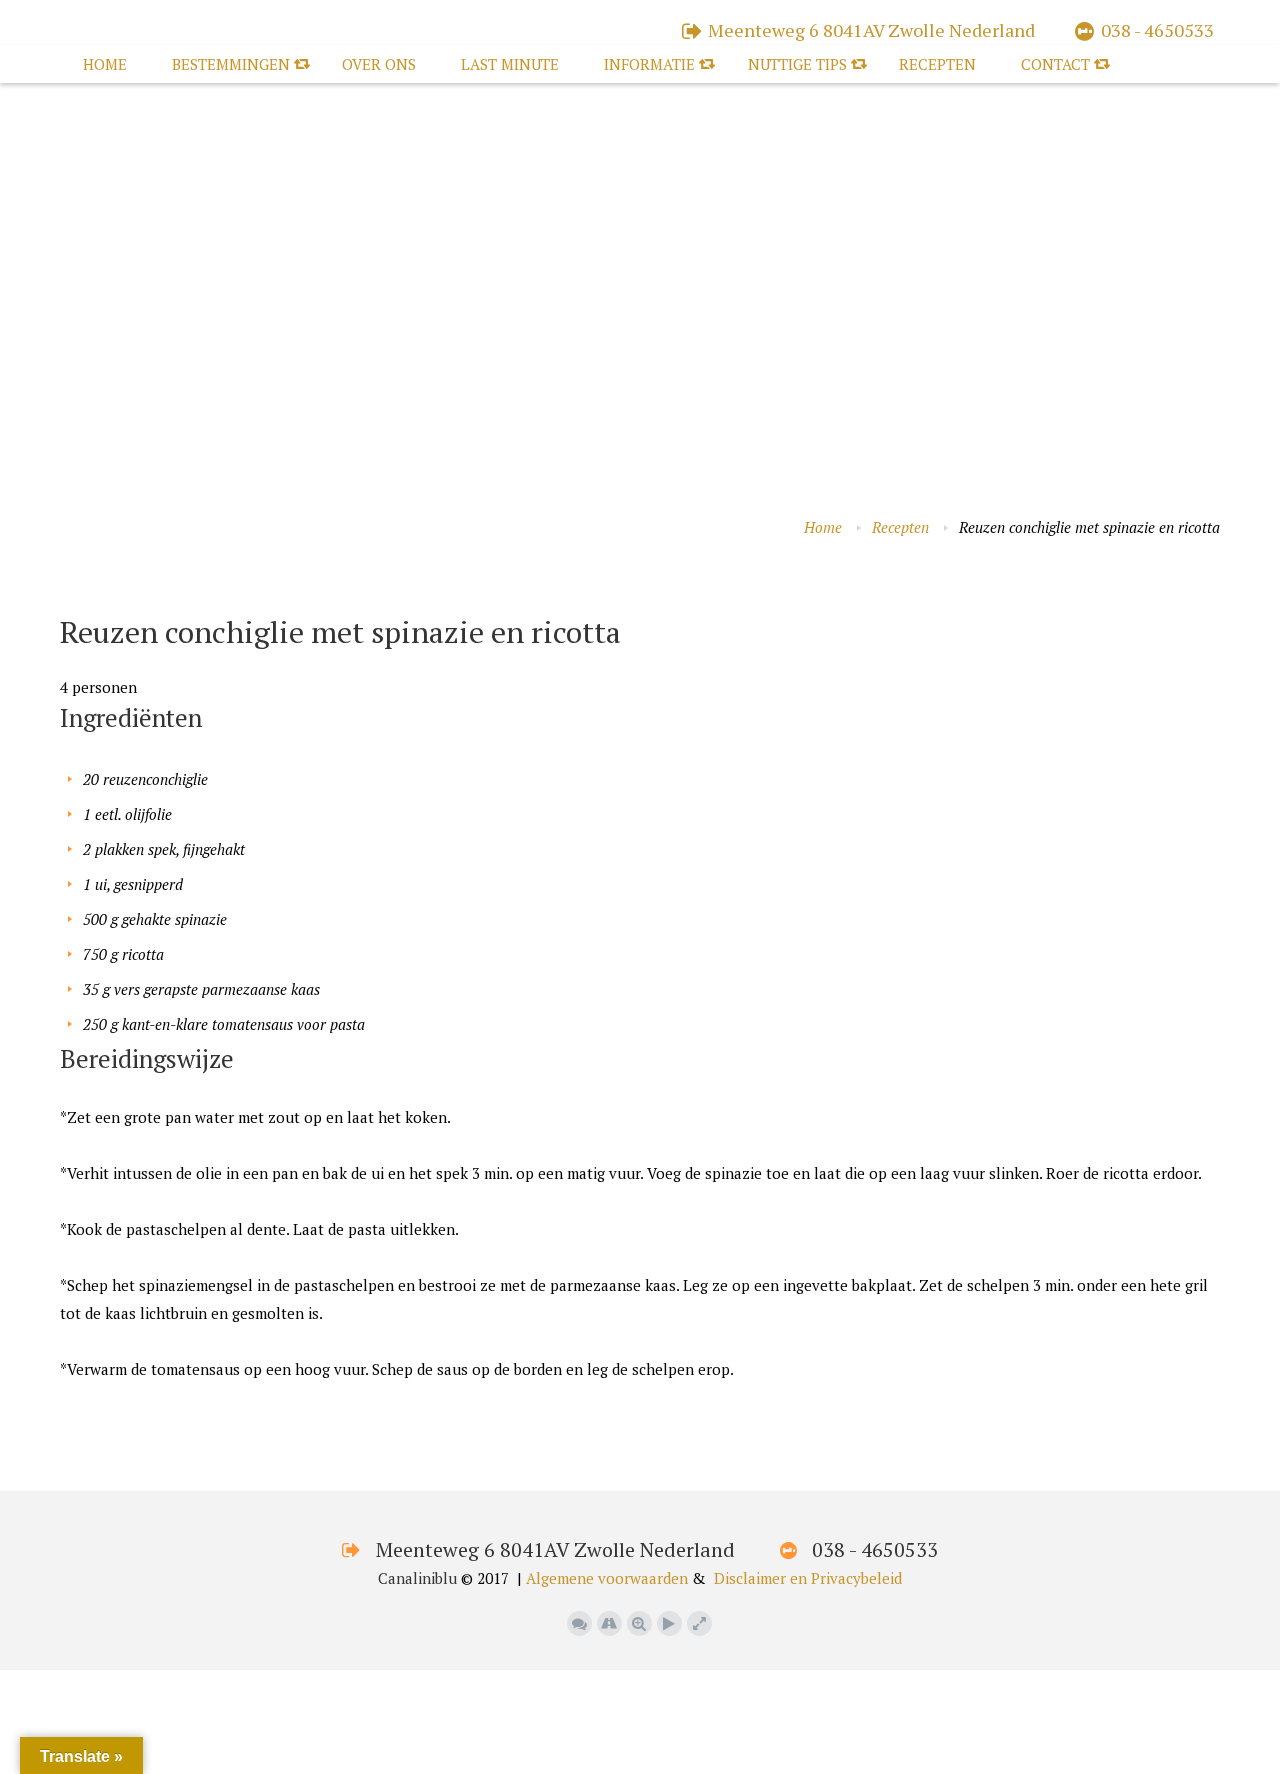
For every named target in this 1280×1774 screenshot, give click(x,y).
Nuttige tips (797, 64)
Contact (1055, 64)
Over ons (379, 64)
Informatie (649, 64)
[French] (109, 592)
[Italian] (149, 592)
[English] (89, 592)
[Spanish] (169, 592)
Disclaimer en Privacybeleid (808, 1578)
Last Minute (510, 64)
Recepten (937, 64)
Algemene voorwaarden (607, 1578)
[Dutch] (69, 592)
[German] (129, 592)
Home (105, 64)
